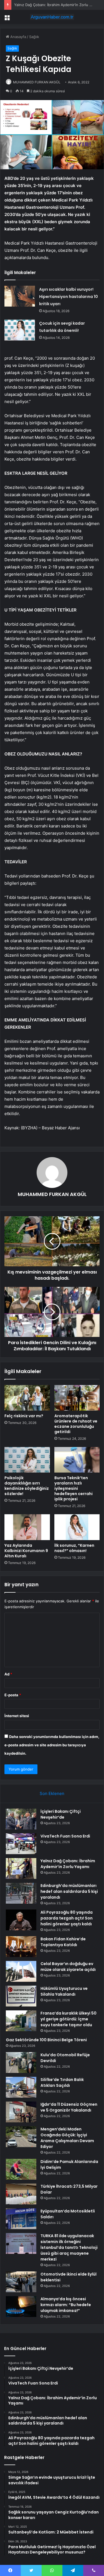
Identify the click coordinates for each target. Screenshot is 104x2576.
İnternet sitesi (17, 1716)
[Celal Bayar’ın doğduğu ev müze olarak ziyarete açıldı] (21, 1971)
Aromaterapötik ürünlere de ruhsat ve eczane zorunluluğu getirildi (76, 1424)
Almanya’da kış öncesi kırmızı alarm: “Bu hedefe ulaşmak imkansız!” (66, 2305)
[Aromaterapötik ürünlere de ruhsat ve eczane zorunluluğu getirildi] (77, 1398)
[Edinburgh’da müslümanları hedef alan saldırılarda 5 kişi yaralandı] (21, 1893)
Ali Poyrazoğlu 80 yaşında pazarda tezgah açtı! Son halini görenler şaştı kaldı (67, 1918)
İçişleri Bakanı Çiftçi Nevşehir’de (61, 1814)
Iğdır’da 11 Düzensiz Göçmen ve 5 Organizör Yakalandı (69, 2107)
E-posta (13, 1695)
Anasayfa (18, 37)
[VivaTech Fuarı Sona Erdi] (21, 1844)
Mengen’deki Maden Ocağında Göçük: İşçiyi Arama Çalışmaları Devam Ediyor (67, 2138)
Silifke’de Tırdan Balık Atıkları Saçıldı (62, 2083)
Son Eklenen (52, 1793)
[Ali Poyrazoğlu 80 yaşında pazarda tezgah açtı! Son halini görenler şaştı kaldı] (21, 1920)
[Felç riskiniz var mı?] (27, 1398)
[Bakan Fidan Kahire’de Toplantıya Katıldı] (21, 1947)
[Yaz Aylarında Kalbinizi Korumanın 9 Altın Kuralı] (27, 1527)
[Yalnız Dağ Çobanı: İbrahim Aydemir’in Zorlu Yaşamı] (21, 1868)
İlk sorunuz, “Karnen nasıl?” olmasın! (74, 1548)
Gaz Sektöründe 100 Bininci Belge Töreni (46, 2040)
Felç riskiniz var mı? (24, 1416)
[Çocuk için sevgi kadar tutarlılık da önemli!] (20, 330)
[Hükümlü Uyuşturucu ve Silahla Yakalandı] (21, 1996)
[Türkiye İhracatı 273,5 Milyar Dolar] (21, 2194)
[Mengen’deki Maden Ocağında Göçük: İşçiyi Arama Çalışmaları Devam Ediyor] (21, 2137)
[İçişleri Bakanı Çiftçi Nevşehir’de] (21, 1819)
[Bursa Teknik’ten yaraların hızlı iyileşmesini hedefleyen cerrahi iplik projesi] (77, 1460)
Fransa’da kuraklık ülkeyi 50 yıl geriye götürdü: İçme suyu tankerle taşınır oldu (69, 2019)
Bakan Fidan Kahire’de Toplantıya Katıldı (63, 1942)
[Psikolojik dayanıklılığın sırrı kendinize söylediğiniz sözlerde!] (27, 1460)
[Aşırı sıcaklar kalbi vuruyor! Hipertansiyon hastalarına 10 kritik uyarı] (20, 296)
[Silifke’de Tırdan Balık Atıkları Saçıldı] (21, 2087)
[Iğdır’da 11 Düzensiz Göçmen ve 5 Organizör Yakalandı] (21, 2112)
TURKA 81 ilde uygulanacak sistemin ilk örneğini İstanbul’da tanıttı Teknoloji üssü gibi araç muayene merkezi (69, 2247)
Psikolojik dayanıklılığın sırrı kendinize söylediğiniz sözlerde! (27, 1486)
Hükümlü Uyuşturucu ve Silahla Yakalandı (64, 1991)
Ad (8, 1674)
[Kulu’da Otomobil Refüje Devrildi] (21, 2062)
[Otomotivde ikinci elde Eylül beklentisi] (21, 2282)
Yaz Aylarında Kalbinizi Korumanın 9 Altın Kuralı (26, 1551)
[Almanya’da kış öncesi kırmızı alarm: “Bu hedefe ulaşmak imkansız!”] (21, 2307)
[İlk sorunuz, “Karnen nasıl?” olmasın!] (77, 1527)
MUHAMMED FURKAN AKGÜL (37, 82)
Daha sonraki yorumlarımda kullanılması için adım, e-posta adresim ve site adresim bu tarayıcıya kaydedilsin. (52, 1745)
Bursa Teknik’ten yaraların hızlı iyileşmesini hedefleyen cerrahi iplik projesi (73, 1488)
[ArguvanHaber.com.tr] (52, 17)
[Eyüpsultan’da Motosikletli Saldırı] (21, 2219)
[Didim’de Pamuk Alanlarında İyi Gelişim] (21, 2169)
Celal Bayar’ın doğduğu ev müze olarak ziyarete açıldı (68, 1967)
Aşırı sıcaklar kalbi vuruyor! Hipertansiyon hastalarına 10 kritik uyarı (69, 297)
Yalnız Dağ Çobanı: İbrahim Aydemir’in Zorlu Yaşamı (68, 1864)
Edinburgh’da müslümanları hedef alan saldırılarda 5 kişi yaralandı (69, 1891)
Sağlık (34, 37)
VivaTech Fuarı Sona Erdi (65, 1836)
